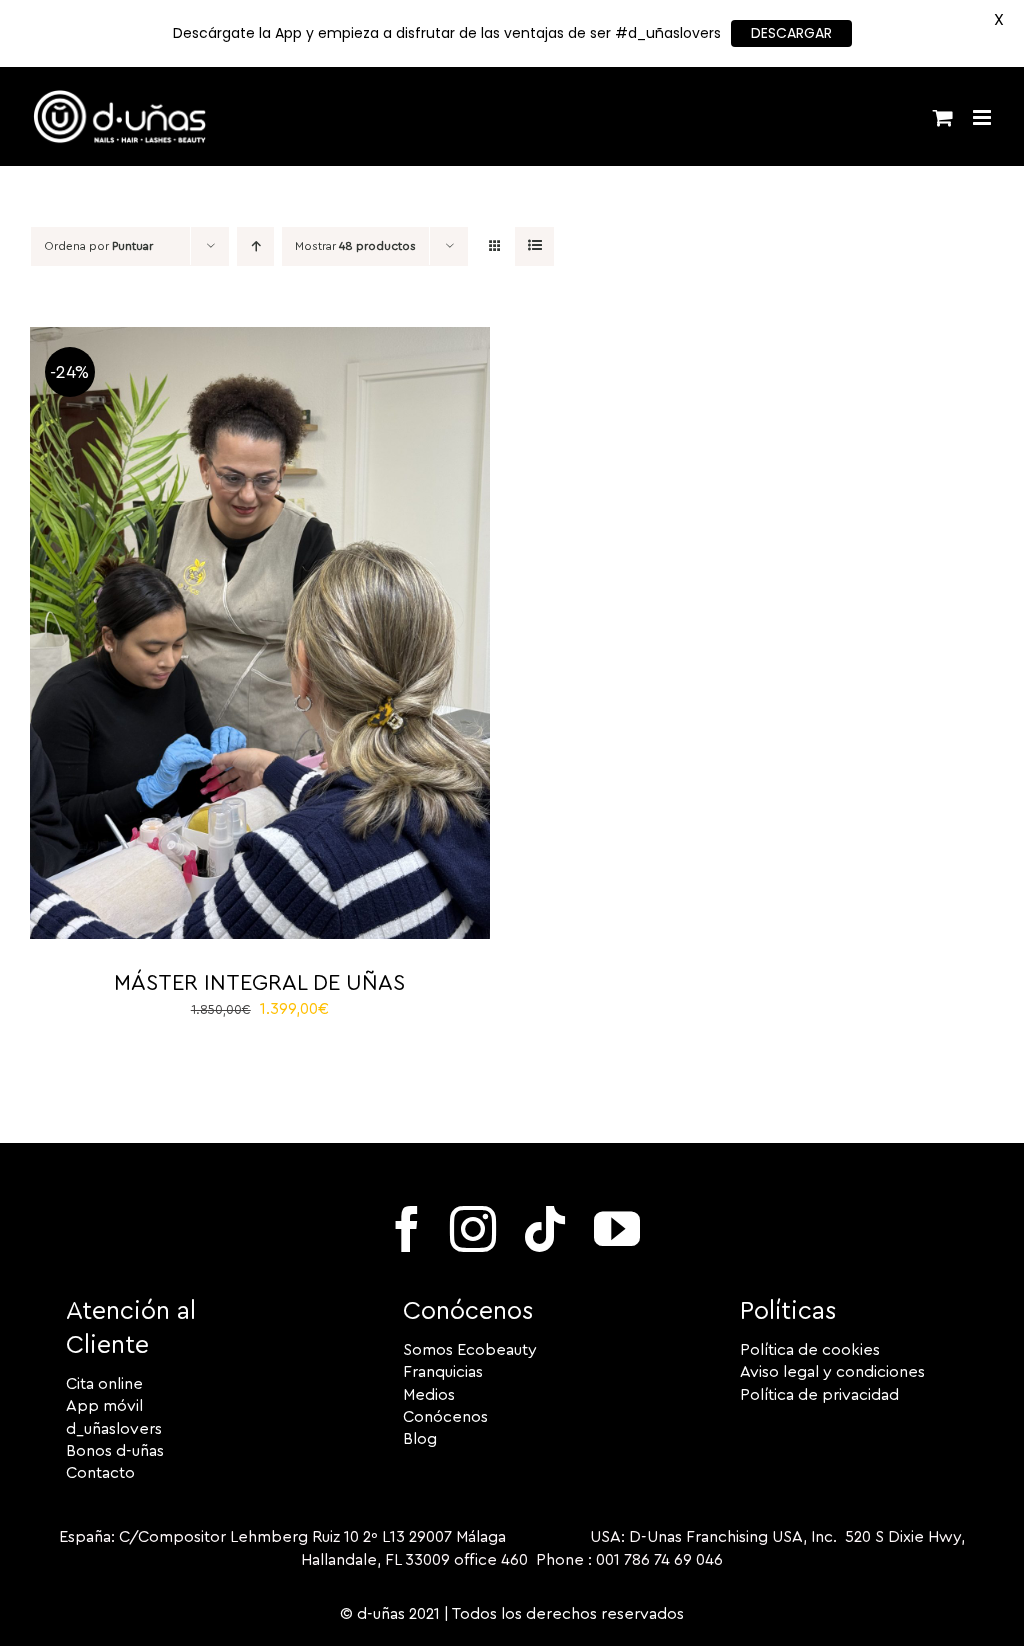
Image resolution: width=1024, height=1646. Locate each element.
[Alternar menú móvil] (983, 117)
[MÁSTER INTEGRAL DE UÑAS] (260, 338)
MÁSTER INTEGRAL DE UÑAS (259, 983)
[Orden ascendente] (255, 246)
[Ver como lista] (534, 246)
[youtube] (617, 1229)
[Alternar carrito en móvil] (943, 117)
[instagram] (473, 1229)
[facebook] (407, 1229)
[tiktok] (545, 1229)
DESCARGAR (791, 33)
